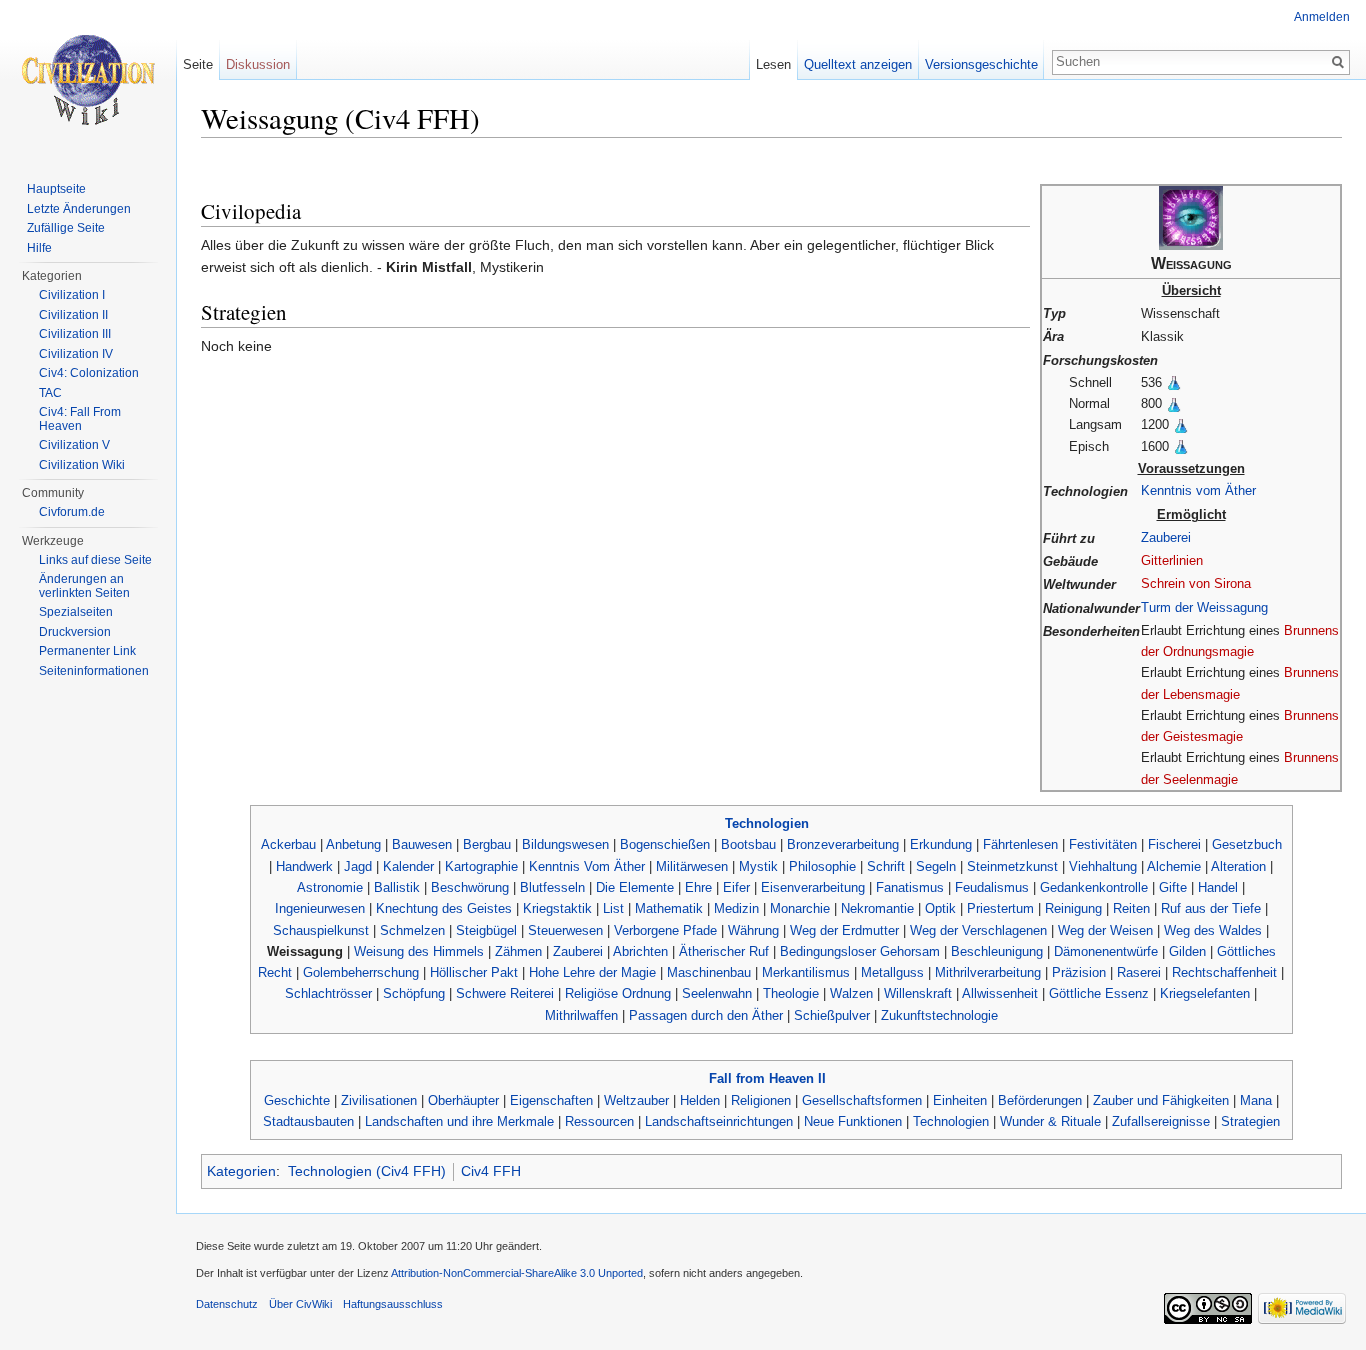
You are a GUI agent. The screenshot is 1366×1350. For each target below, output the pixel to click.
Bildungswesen (565, 844)
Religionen (761, 1100)
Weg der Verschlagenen (978, 930)
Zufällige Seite (66, 228)
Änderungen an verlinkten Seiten (84, 586)
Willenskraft (918, 993)
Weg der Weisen (1105, 930)
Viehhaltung (1103, 866)
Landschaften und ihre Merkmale (459, 1121)
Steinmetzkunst (1012, 866)
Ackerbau (288, 844)
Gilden (1187, 951)
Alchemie (1174, 866)
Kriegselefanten (1205, 993)
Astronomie (330, 887)
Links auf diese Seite (95, 560)
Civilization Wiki (82, 465)
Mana (1256, 1100)
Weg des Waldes (1213, 930)
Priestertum (1000, 908)
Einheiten (960, 1100)
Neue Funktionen (853, 1121)
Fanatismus (910, 887)
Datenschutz (227, 1304)
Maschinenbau (709, 972)
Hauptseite (56, 189)
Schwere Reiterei (505, 993)
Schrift (886, 866)
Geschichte (297, 1100)
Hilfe (39, 248)
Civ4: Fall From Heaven (80, 419)
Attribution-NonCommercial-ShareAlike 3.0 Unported (517, 1273)
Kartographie (481, 866)
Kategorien (241, 1171)
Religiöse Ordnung (618, 993)
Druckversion (75, 632)
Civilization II (73, 315)
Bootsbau (748, 844)
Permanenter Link (87, 651)
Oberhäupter (463, 1100)
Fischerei (1174, 844)
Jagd (358, 866)
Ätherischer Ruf (724, 951)
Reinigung (1073, 908)
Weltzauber (636, 1100)
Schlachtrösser (328, 993)
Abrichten (640, 951)
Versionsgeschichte (981, 64)
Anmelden (1322, 17)
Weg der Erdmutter (844, 930)
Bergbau (487, 844)
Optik (940, 908)
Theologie (791, 993)
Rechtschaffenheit (1224, 972)
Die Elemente (635, 887)
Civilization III (75, 334)
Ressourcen (599, 1121)
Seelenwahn (717, 993)
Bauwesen (422, 844)
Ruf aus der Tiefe (1211, 908)
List (613, 908)
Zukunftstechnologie (939, 1015)
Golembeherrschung (361, 972)
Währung (753, 930)
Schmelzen (412, 930)
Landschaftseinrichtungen (719, 1121)
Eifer (736, 887)
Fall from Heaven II (767, 1078)
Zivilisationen (379, 1100)
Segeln (936, 866)
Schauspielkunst (321, 930)
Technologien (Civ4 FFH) (367, 1171)
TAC (50, 393)
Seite (198, 64)
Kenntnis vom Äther (1198, 490)
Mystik (758, 866)
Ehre (698, 887)
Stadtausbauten (308, 1121)
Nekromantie (877, 908)
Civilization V (74, 445)
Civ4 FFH (491, 1171)
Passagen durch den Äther (706, 1015)
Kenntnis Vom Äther (587, 866)
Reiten (1131, 908)
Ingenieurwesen (320, 908)
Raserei (1139, 972)
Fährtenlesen (1020, 844)
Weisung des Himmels (419, 951)
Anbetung (353, 844)
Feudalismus (992, 887)
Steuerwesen (565, 930)
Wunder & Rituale (1050, 1121)
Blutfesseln (552, 887)
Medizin (736, 908)
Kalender (408, 866)
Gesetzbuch (1247, 844)
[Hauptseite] (88, 80)
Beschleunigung (997, 951)
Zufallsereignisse (1161, 1121)
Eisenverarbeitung (813, 887)
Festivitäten (1103, 844)
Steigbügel (486, 930)
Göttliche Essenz (1099, 993)
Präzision (1079, 972)
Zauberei (1166, 537)
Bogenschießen (665, 844)
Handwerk (304, 866)
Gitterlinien (1172, 560)
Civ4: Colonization (89, 373)
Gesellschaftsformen (862, 1100)
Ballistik (397, 887)
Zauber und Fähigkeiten (1161, 1100)
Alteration (1238, 866)
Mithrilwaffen (581, 1015)
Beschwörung (470, 887)
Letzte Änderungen (79, 209)
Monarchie (800, 908)
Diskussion (258, 64)
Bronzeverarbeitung (843, 844)
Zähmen (518, 951)
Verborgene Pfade (665, 930)
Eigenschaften (551, 1100)
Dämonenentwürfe (1106, 951)
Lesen (773, 64)
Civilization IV (76, 354)
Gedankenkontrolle (1094, 887)
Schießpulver (832, 1015)
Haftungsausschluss (393, 1304)
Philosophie (822, 866)
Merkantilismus (806, 972)
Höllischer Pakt (474, 972)
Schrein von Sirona (1196, 583)
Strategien (1250, 1121)
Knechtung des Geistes (444, 908)
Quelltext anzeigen (858, 64)
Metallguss (892, 972)
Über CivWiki (300, 1304)
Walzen (851, 993)
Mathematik (669, 908)
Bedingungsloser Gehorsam (860, 951)
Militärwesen (692, 866)
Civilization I (72, 295)
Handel (1218, 887)
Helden (700, 1100)
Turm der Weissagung (1204, 607)
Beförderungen (1040, 1100)
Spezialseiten (76, 612)
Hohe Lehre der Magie (592, 972)
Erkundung (941, 844)
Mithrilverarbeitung (988, 972)
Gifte (1173, 887)
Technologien (767, 823)
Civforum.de (72, 512)
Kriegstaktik (557, 908)
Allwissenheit (1000, 993)
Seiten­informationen (94, 671)
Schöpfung (414, 993)
